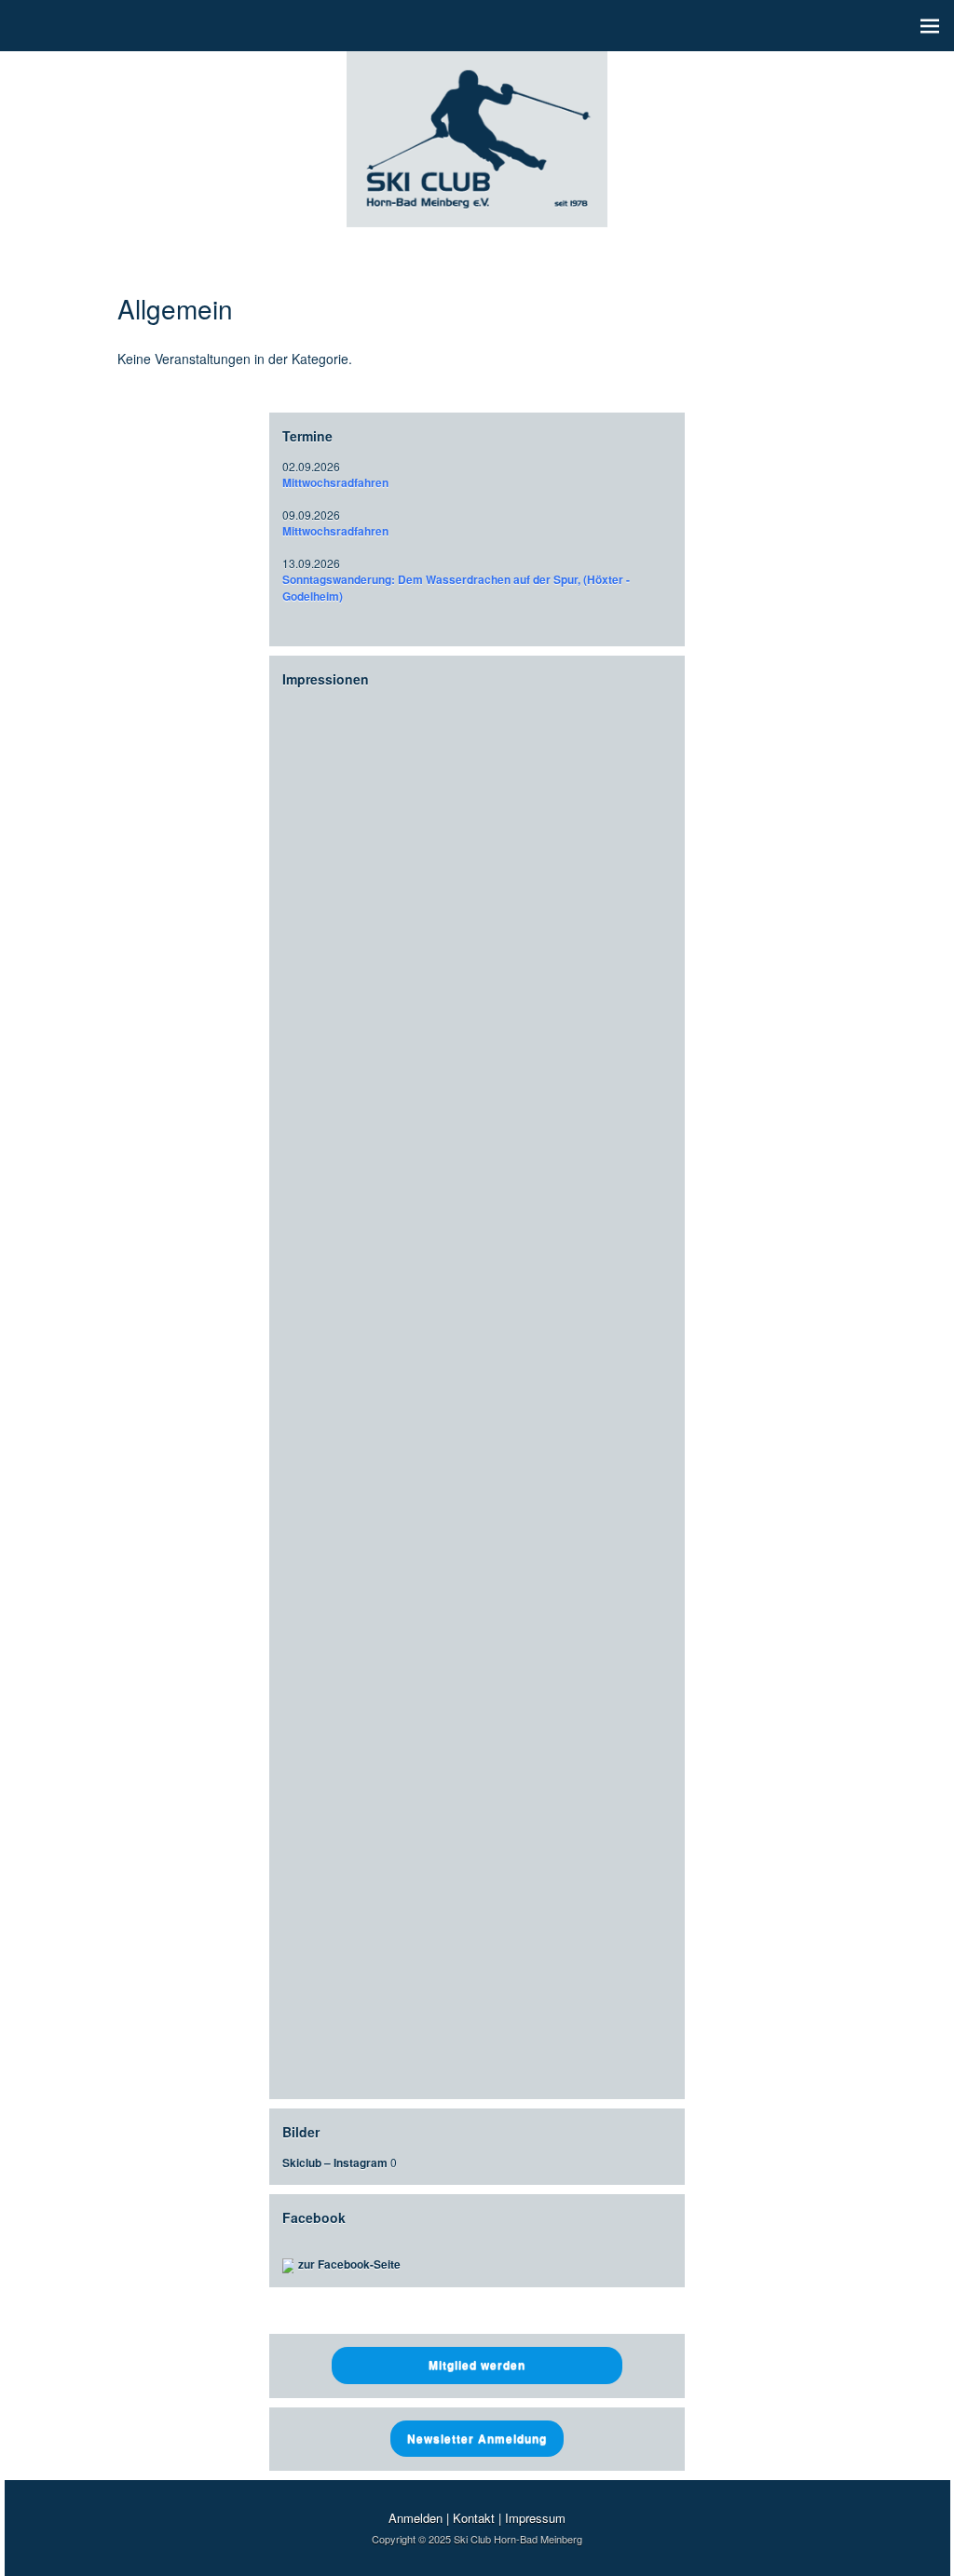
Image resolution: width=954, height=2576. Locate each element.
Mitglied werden (477, 2365)
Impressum (535, 2518)
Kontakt (474, 2518)
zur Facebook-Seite (349, 2264)
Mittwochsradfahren (335, 482)
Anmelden (416, 2518)
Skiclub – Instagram (335, 2162)
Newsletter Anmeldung (477, 2438)
